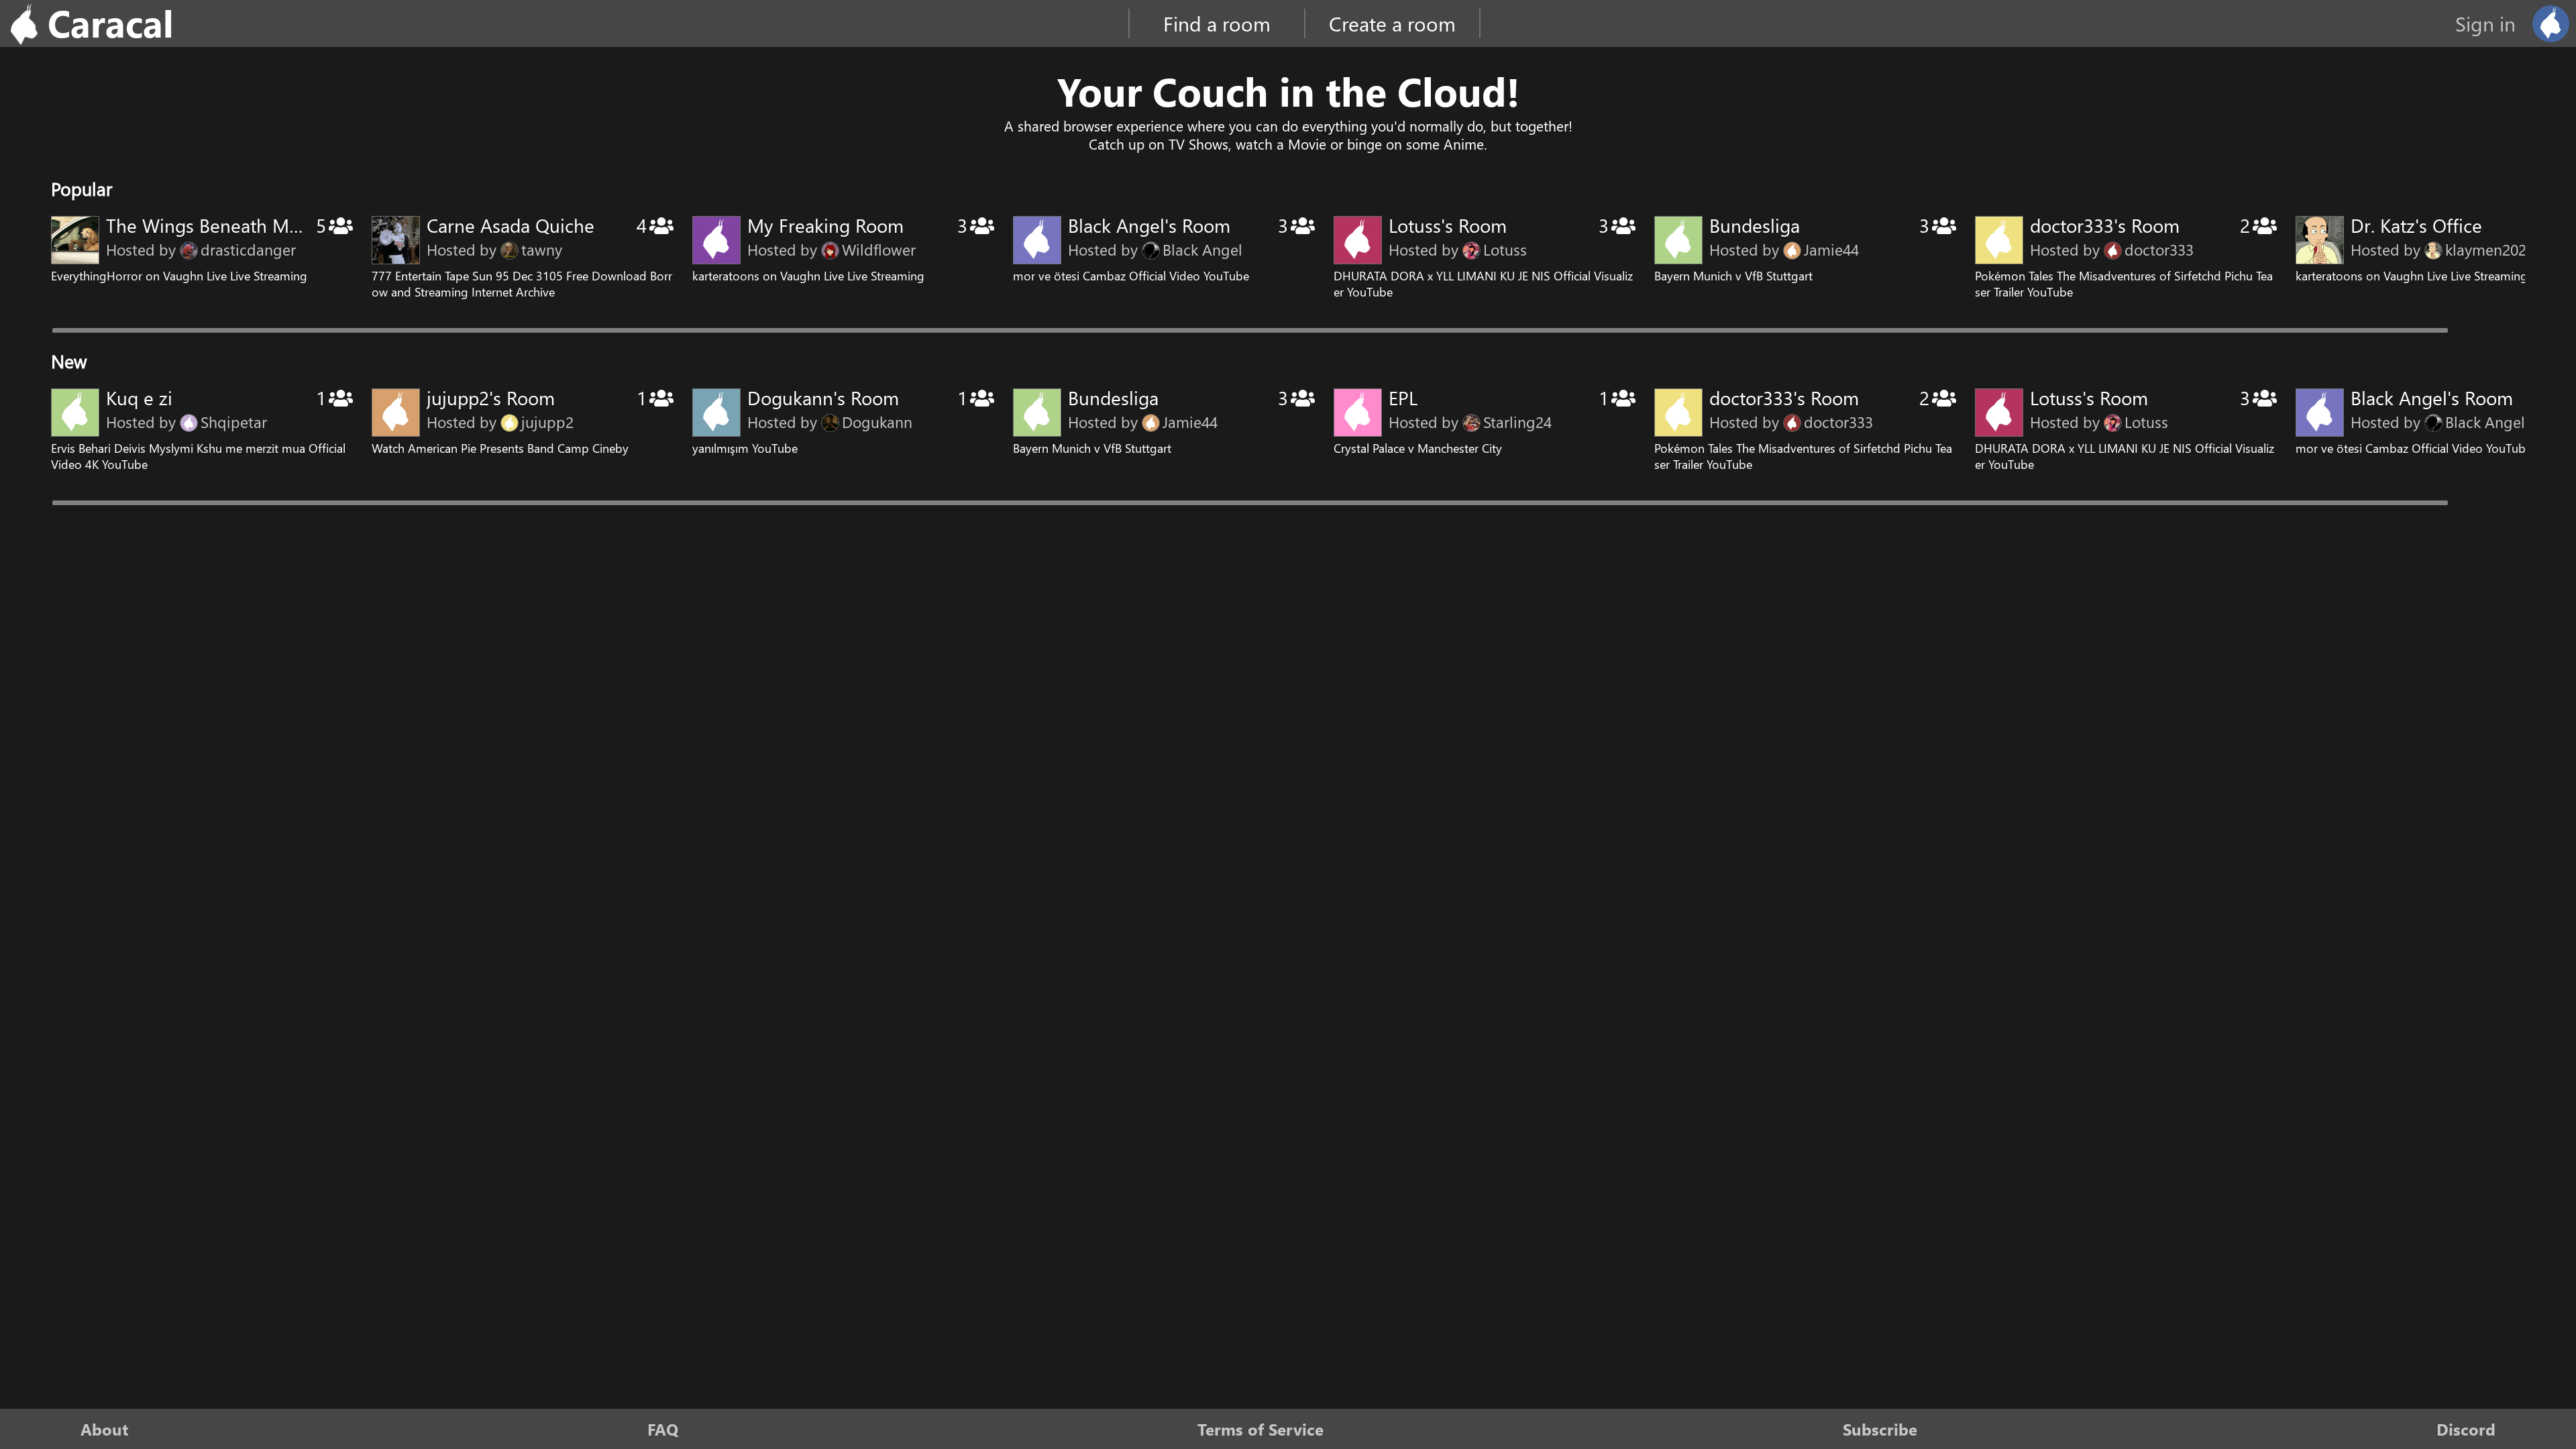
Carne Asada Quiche (511, 225)
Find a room (1217, 23)
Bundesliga (1755, 225)
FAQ (663, 1429)
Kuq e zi (139, 397)
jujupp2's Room (491, 397)
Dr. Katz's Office (2416, 225)
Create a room (1392, 23)
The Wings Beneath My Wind (227, 225)
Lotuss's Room (1448, 225)
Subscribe (1880, 1429)
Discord (2466, 1429)
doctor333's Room (2105, 225)
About (104, 1429)
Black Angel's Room (1149, 225)
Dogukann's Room (823, 397)
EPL (1403, 397)
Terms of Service (1260, 1429)
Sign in (2485, 23)
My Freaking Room (825, 225)
